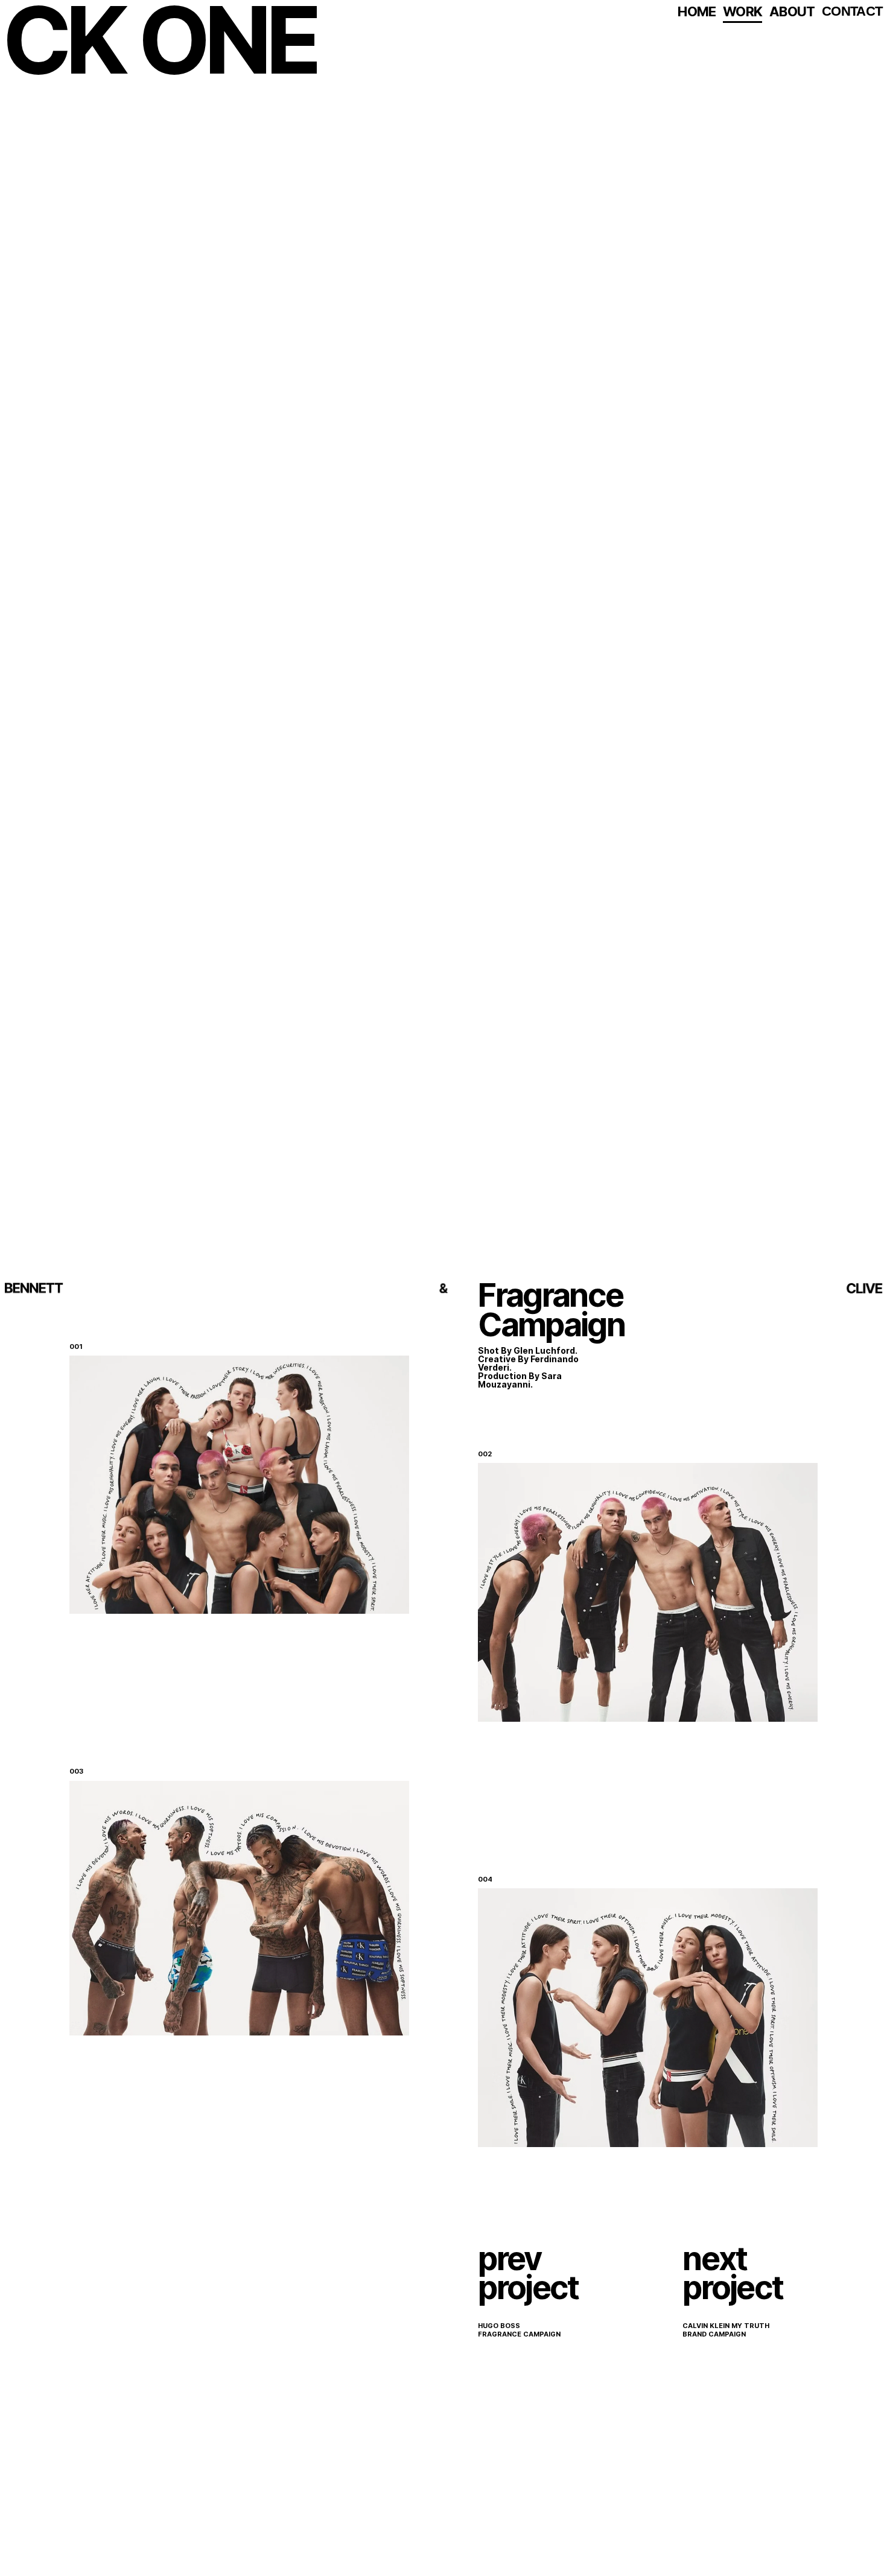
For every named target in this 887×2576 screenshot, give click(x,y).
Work (742, 11)
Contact (852, 11)
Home (697, 11)
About (792, 11)
